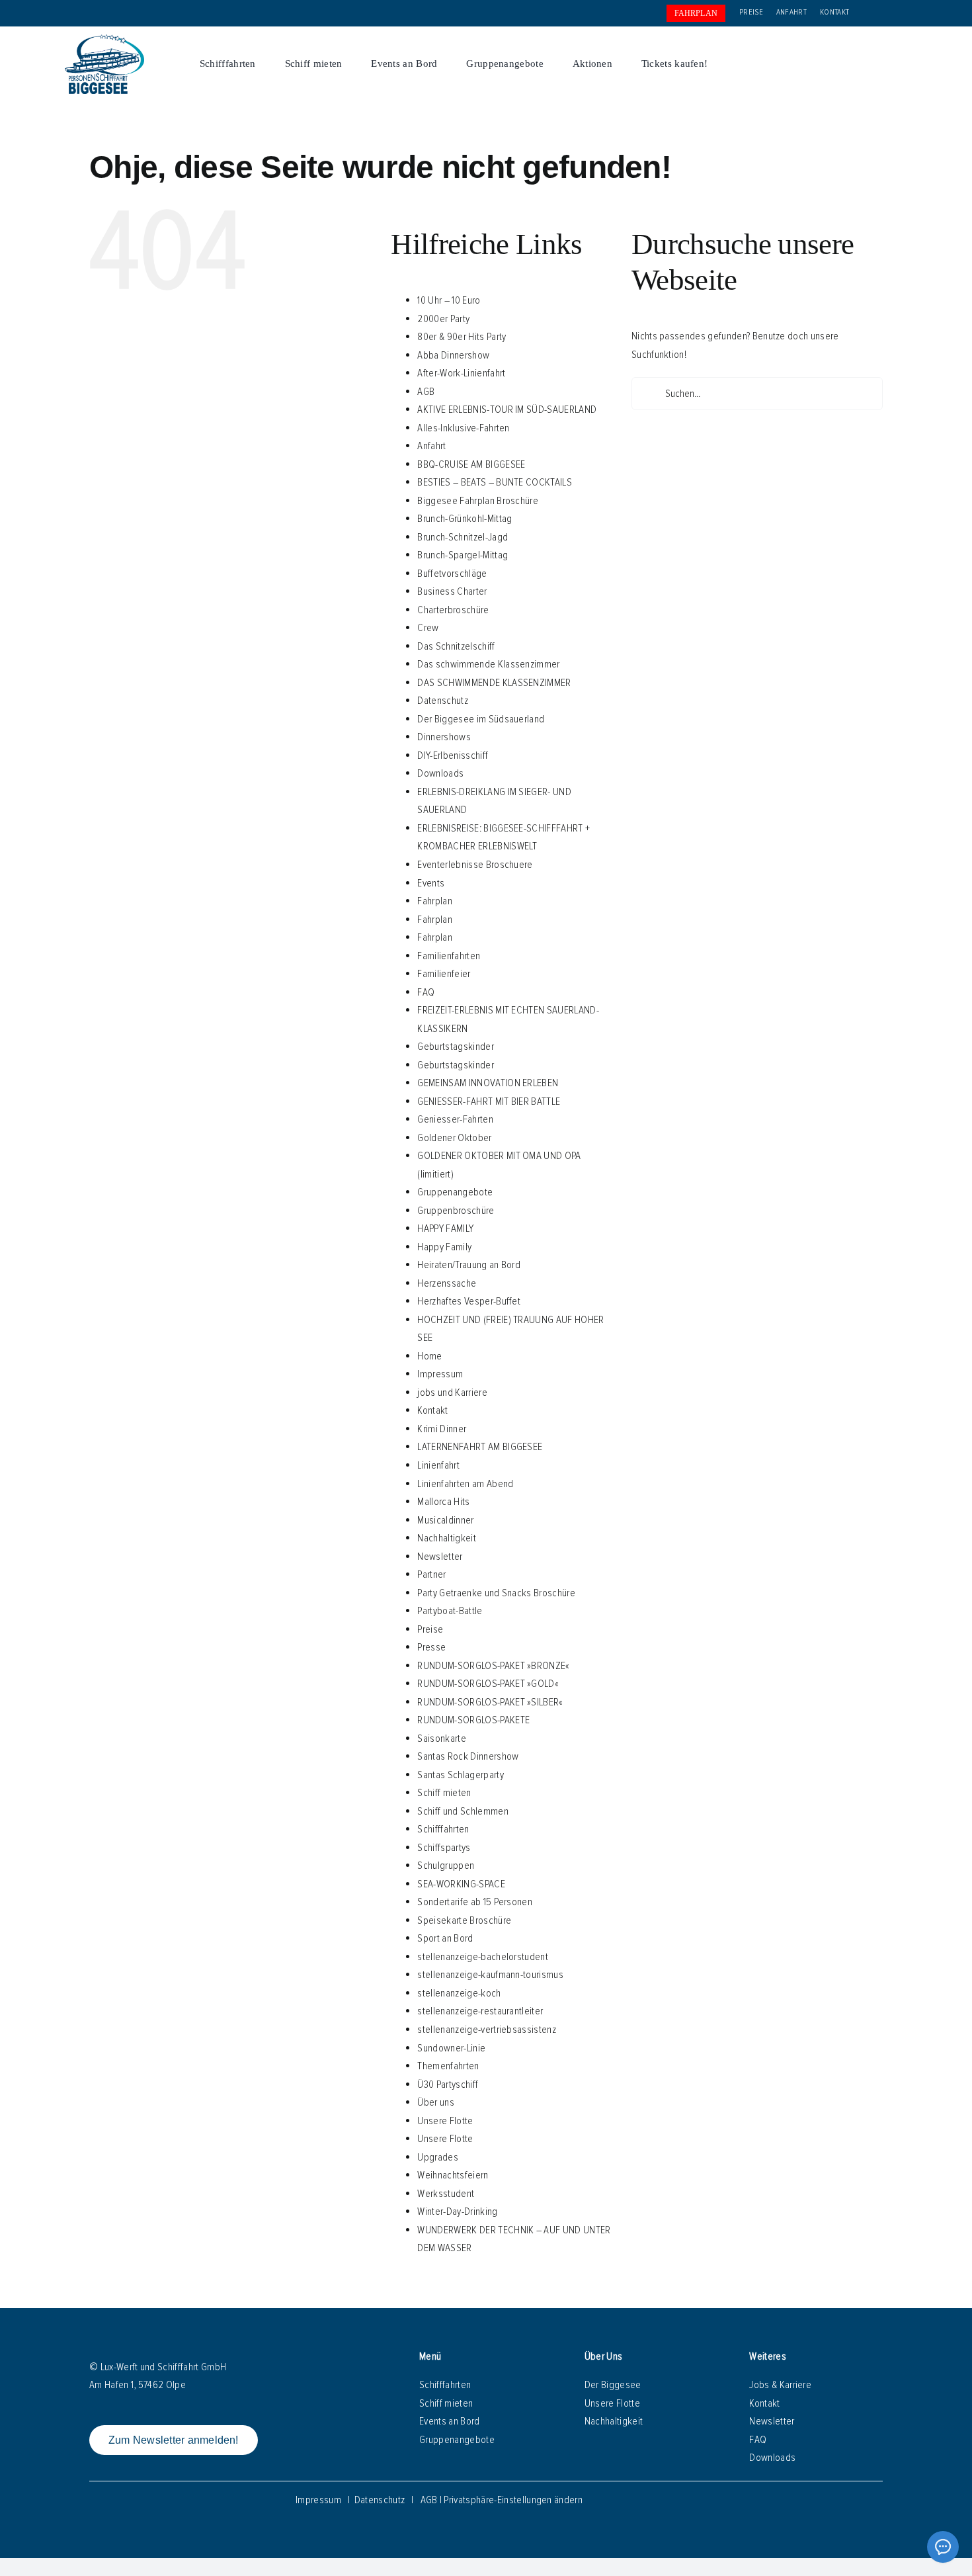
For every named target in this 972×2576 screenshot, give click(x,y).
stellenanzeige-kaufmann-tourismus (490, 1975)
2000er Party (443, 319)
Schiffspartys (444, 1848)
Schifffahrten (443, 1829)
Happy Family (444, 1247)
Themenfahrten (448, 2066)
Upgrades (438, 2157)
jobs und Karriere (452, 1393)
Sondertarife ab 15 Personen (475, 1902)
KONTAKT (834, 12)
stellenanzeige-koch (459, 1993)
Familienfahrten (449, 956)
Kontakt (432, 1410)
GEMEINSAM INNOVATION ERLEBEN (488, 1083)
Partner (431, 1574)
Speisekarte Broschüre (464, 1920)
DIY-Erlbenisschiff (453, 755)
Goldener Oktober (454, 1138)
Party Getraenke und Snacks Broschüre (496, 1593)
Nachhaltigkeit (446, 1538)
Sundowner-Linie (451, 2048)
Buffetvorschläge (452, 574)
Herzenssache (447, 1283)
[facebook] (848, 64)
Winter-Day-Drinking (457, 2211)
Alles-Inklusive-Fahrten (463, 428)
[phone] (910, 64)
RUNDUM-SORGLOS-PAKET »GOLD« (488, 1684)
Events (431, 883)
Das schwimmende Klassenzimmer (488, 664)
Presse (431, 1647)
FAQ (426, 992)
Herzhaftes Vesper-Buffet (469, 1301)
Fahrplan (435, 901)
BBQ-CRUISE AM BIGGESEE (471, 464)
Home (429, 1356)
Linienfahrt (438, 1465)
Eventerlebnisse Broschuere (475, 865)
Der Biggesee (613, 2385)
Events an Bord (449, 2421)
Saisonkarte (442, 1739)
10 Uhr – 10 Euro (449, 300)
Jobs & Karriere (780, 2385)
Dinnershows (444, 737)
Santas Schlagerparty (460, 1775)
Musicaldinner (445, 1520)
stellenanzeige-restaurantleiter (480, 2011)
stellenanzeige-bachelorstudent (483, 1957)
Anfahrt (431, 446)
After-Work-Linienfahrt (461, 373)
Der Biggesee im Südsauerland (481, 719)
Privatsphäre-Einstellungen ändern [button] (513, 2500)
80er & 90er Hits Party (462, 337)
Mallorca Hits (443, 1502)
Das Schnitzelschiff (456, 646)
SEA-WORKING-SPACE (461, 1884)
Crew (428, 628)
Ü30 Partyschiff (448, 2084)
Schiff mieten (444, 1793)
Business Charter (452, 591)
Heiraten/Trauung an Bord (469, 1265)
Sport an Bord (445, 1938)
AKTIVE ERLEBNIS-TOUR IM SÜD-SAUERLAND (507, 409)
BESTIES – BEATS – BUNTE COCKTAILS (495, 482)
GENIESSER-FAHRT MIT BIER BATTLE (489, 1101)
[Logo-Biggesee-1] (104, 40)
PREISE (751, 12)
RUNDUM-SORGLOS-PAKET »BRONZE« (493, 1666)
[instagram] (869, 64)
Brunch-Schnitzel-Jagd (463, 537)
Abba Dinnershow (453, 355)
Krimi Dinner (442, 1429)
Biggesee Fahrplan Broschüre (478, 501)
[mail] (890, 64)
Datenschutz (443, 701)
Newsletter (440, 1557)
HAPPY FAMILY (445, 1228)
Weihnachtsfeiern (453, 2175)
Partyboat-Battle (450, 1611)
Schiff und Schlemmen (463, 1811)
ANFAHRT (791, 12)
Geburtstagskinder (455, 1047)
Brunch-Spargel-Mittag (463, 555)
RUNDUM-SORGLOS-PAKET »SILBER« (490, 1702)
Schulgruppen (446, 1866)
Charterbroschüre (453, 610)
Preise (430, 1629)
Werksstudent (446, 2194)
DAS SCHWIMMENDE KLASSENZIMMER (494, 683)
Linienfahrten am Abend (465, 1484)
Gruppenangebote (455, 1192)
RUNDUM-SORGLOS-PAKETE (473, 1720)
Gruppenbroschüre (456, 1211)
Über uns (436, 2102)
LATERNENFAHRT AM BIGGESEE (480, 1447)
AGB (426, 392)
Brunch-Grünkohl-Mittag (465, 519)
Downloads (440, 773)
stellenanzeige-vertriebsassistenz (487, 2030)
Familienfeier (444, 974)
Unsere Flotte (445, 2121)
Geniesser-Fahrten (455, 1119)
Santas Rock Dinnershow (468, 1756)
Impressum (440, 1374)
